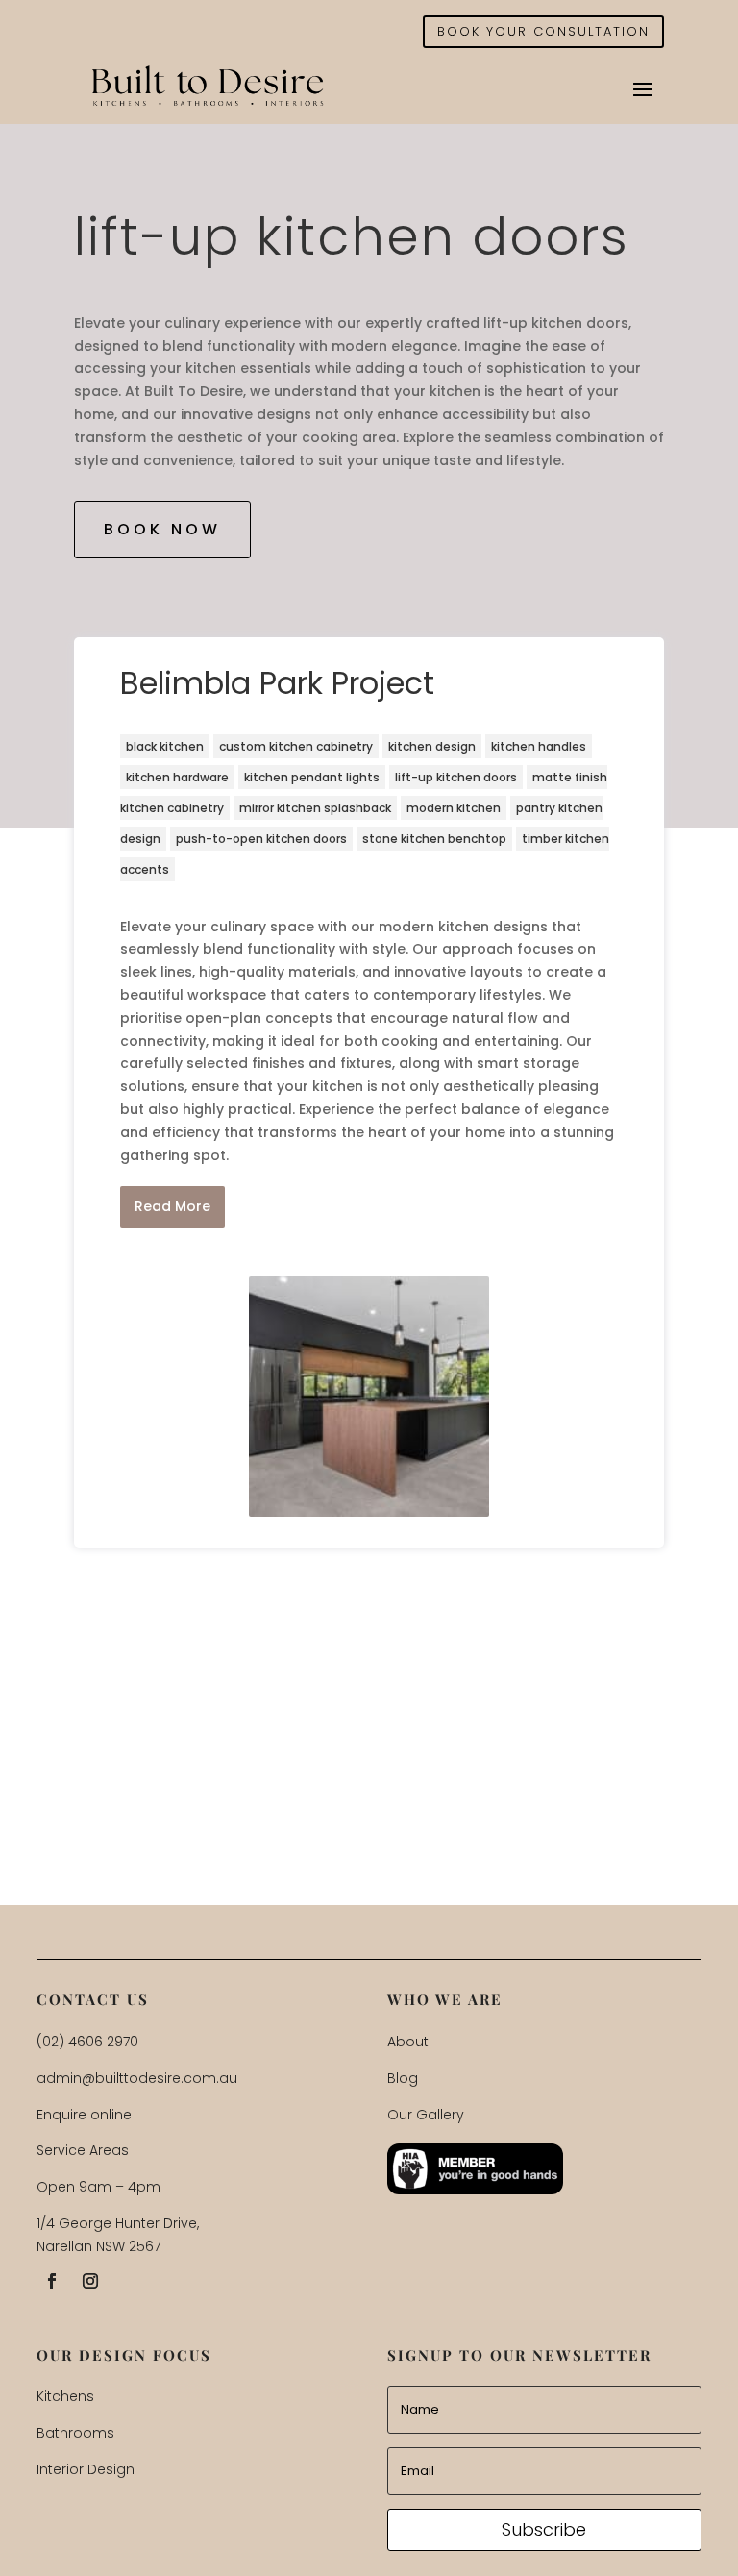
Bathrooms (75, 2433)
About (408, 2042)
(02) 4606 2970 (87, 2042)
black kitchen (165, 746)
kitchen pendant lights (312, 777)
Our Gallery (426, 2115)
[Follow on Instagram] (90, 2281)
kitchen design (432, 746)
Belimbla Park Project (277, 683)
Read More (172, 1206)
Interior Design (86, 2469)
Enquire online (84, 2115)
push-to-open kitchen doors (261, 839)
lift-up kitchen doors (456, 777)
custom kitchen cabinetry (296, 746)
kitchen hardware (177, 777)
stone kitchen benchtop (434, 839)
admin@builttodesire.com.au (137, 2078)
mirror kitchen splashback (315, 808)
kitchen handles (539, 746)
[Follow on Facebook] (52, 2281)
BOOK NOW (162, 529)
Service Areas (83, 2150)
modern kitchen (454, 808)
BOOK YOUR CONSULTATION (543, 31)
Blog (403, 2078)
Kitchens (65, 2396)
